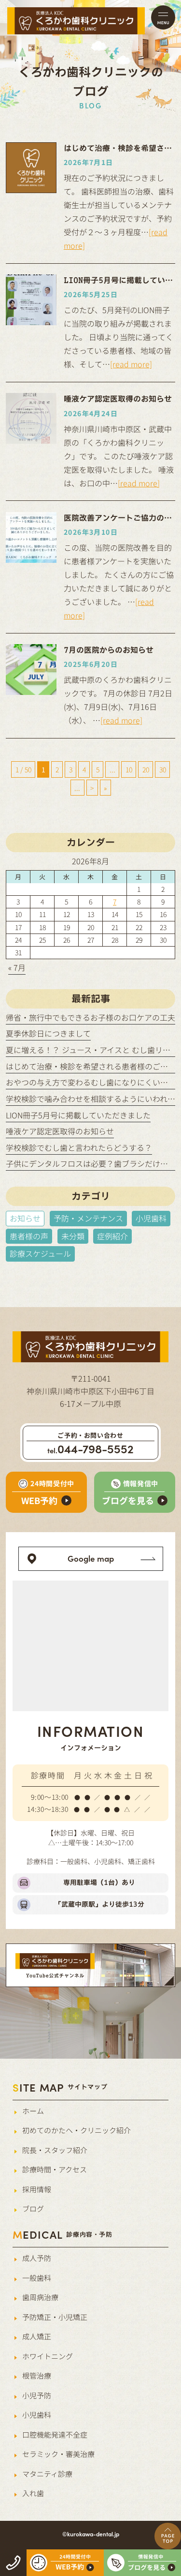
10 (129, 769)
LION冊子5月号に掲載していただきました (78, 1115)
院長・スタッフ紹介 (55, 2150)
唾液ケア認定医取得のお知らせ (60, 1131)
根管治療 (37, 2375)
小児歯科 (37, 2415)
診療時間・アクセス (55, 2169)
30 (163, 769)
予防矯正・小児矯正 (55, 2317)
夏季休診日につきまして (48, 1033)
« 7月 (17, 967)
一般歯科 (37, 2278)
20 (146, 769)
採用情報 (37, 2189)
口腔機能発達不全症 (55, 2434)
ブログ (33, 2208)
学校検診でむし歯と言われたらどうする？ (79, 1147)
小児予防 (37, 2395)
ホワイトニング (48, 2356)
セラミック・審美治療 (58, 2454)
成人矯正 (37, 2336)
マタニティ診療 (47, 2474)
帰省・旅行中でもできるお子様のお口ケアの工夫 (90, 1017)
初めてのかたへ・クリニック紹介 (77, 2130)
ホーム (33, 2111)
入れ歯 (33, 2493)
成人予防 (37, 2258)
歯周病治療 (40, 2297)
